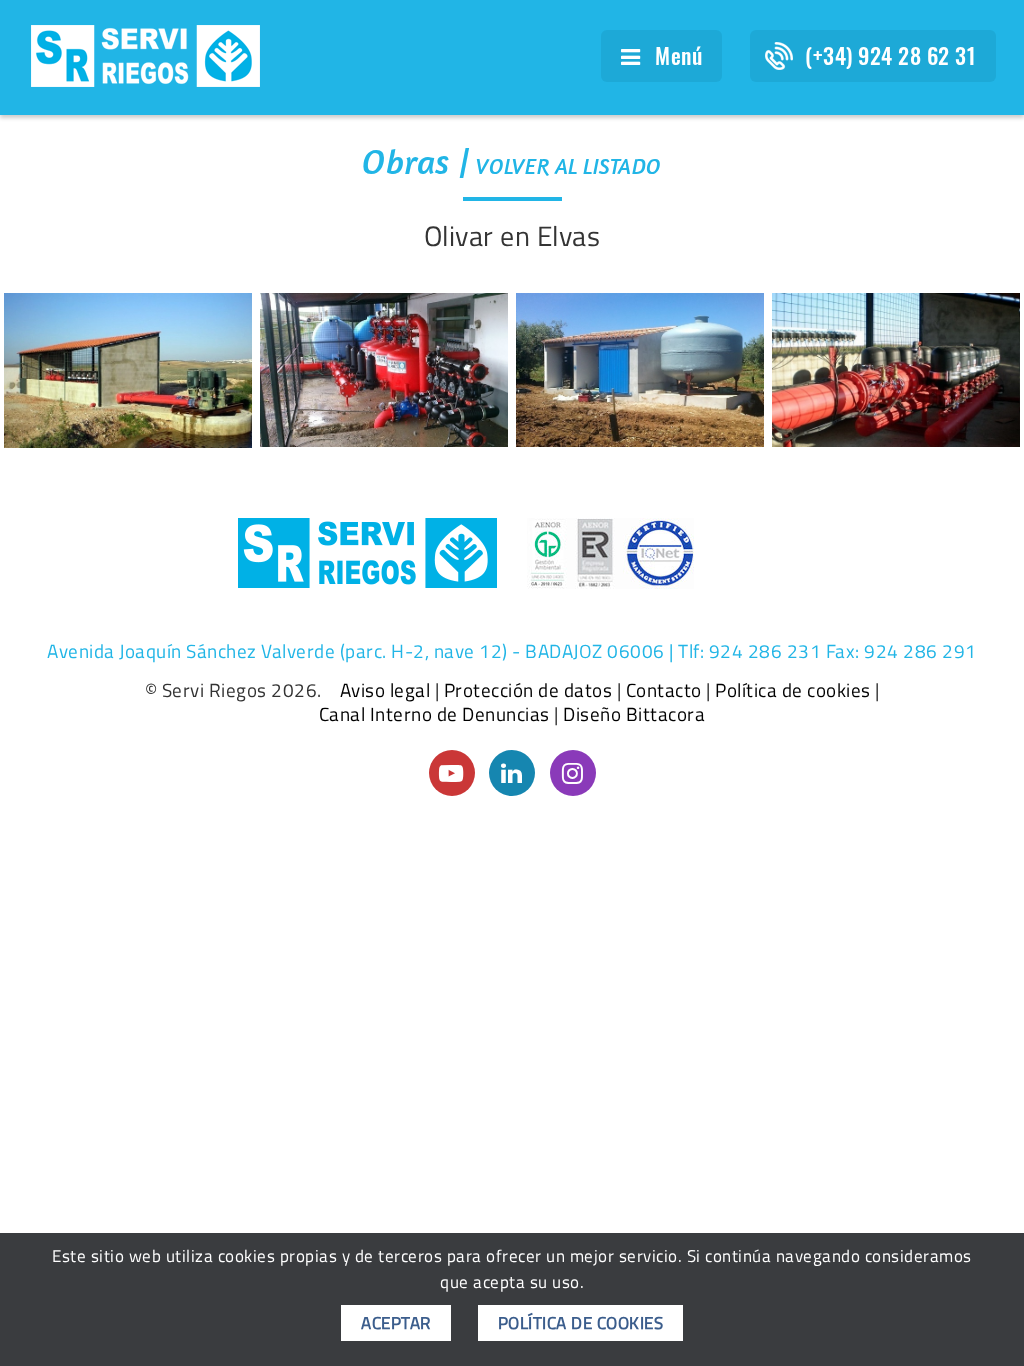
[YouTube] (452, 773)
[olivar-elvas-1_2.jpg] (896, 370)
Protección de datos (528, 690)
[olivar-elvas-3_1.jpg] (128, 371)
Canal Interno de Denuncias (434, 714)
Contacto (664, 690)
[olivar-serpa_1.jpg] (384, 370)
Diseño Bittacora (634, 714)
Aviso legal (385, 690)
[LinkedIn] (512, 773)
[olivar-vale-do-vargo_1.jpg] (640, 370)
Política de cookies (793, 690)
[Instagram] (573, 773)
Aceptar (396, 1323)
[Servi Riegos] (145, 54)
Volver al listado (569, 166)
